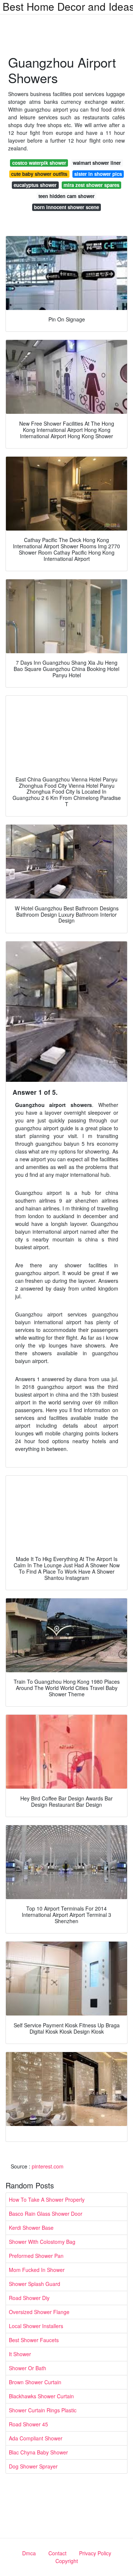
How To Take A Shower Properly (47, 2200)
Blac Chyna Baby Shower (38, 2452)
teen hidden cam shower (66, 196)
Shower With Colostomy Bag (42, 2242)
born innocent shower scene (66, 207)
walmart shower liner (97, 163)
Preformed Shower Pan (36, 2256)
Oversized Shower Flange (39, 2312)
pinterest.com (48, 2166)
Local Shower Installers (36, 2326)
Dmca (29, 2553)
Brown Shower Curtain (35, 2382)
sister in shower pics (98, 174)
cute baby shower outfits (39, 174)
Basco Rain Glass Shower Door (46, 2214)
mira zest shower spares (91, 185)
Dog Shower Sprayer (33, 2466)
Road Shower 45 (28, 2424)
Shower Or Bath (28, 2368)
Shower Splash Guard (35, 2284)
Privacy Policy (95, 2553)
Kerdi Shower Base (31, 2228)
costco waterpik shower (39, 163)
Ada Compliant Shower (36, 2438)
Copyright (67, 2561)
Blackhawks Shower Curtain (41, 2396)
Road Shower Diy (29, 2298)
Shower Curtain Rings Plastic (43, 2410)
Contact (57, 2553)
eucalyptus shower (35, 185)
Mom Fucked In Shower (37, 2270)
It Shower (20, 2354)
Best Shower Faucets (34, 2340)
